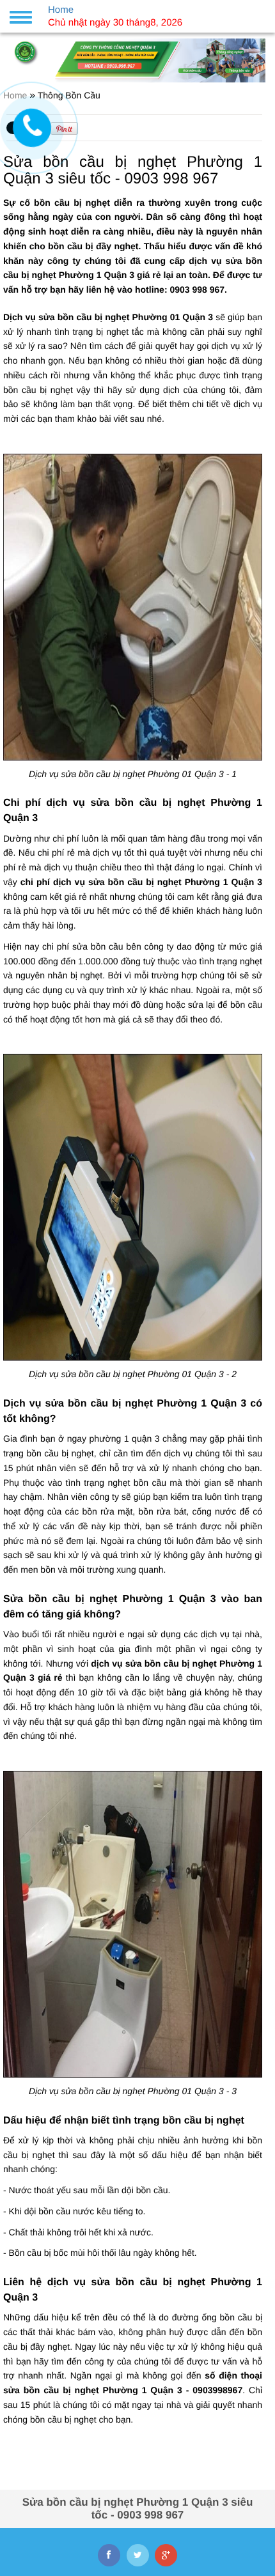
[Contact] (32, 128)
